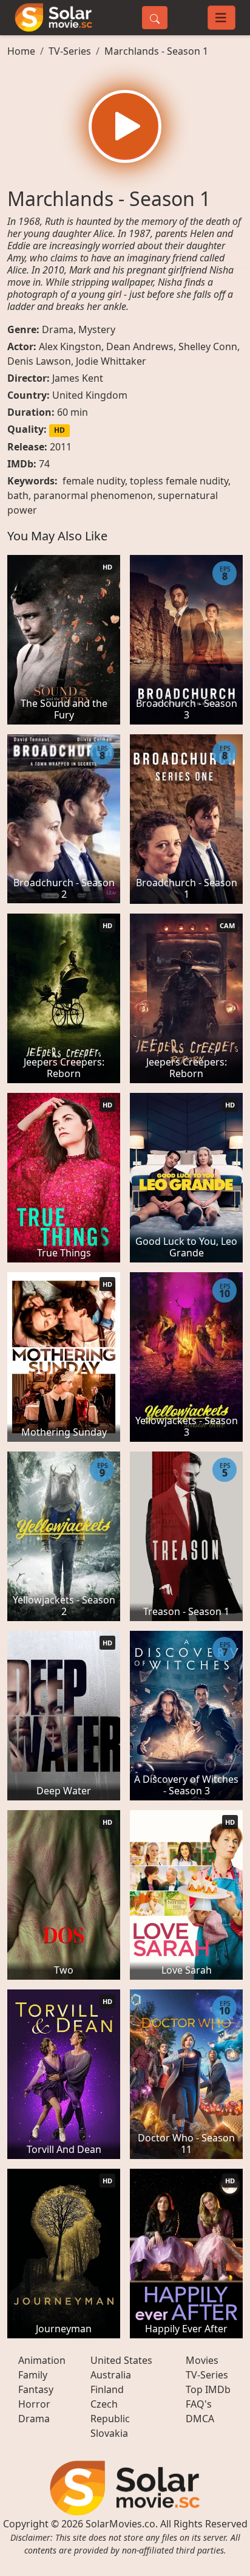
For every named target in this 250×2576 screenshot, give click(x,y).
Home (21, 51)
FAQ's (199, 2404)
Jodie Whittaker (111, 361)
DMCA (200, 2419)
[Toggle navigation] (221, 18)
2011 (61, 447)
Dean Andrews (140, 346)
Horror (34, 2404)
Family (33, 2375)
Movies (202, 2360)
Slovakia (109, 2433)
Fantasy (36, 2389)
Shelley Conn (208, 346)
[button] (125, 126)
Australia (111, 2375)
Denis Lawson (39, 361)
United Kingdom (90, 395)
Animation (42, 2360)
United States (121, 2360)
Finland (107, 2389)
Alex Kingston (70, 346)
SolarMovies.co (120, 2524)
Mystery (97, 329)
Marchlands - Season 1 (156, 51)
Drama (58, 329)
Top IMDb (208, 2389)
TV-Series (70, 51)
